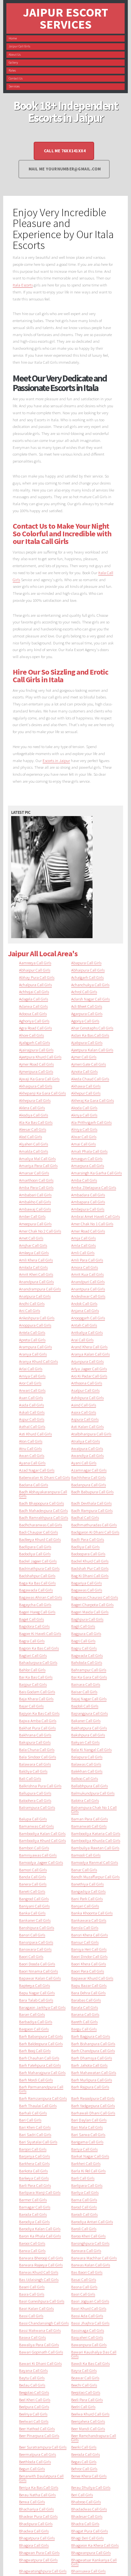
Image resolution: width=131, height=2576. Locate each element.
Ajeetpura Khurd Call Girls (40, 1057)
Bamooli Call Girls (86, 1855)
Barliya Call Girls (85, 2192)
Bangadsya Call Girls (88, 1891)
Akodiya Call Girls (34, 1115)
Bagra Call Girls (32, 1641)
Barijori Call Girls (33, 2149)
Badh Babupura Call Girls (92, 1492)
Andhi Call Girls (32, 1303)
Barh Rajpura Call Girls (90, 2087)
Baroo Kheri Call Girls (88, 2236)
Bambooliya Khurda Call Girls (96, 1840)
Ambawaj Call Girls (35, 1209)
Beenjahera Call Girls (88, 2421)
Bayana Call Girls (33, 2370)
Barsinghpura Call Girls (90, 2243)
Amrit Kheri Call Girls (36, 1274)
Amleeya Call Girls (34, 1253)
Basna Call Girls (84, 2287)
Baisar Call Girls (84, 1692)
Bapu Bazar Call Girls (89, 1985)
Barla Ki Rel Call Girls (88, 2171)
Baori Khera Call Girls (89, 1964)
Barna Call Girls (84, 2200)
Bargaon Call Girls (34, 2029)
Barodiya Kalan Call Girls (40, 2229)
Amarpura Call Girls (88, 1165)
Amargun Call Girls (87, 1158)
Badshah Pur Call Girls (90, 1568)
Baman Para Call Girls (90, 1819)
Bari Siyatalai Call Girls (38, 2142)
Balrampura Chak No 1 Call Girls (94, 1809)
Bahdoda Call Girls (87, 1662)
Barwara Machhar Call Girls (94, 2258)
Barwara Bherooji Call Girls (41, 2258)
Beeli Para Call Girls (87, 2400)
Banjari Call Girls (85, 1906)
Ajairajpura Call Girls (36, 1050)
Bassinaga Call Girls (88, 2330)
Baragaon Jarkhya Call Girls (42, 2007)
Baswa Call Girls (32, 2337)
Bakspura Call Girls (35, 1742)
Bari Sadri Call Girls (35, 2134)
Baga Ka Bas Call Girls (37, 1583)
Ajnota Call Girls (84, 1071)
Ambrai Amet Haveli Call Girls (96, 1216)
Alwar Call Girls (84, 1137)
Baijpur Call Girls (33, 1684)
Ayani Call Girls (84, 1463)
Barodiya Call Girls (34, 2222)
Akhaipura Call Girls (36, 1086)
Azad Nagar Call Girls (37, 1470)
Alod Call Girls (31, 1137)
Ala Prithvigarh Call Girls (91, 1122)
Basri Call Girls (83, 2294)
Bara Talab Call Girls (36, 2000)
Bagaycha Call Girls (35, 1604)
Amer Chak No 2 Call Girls (40, 1231)
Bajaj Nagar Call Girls (89, 1699)
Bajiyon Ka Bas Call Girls (39, 1713)
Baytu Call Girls (32, 2378)
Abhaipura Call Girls (88, 970)
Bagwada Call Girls (87, 1655)
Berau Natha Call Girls (37, 2495)
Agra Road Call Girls (35, 1028)
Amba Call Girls (84, 1180)
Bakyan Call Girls (85, 1742)
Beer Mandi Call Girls (88, 2428)
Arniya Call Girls (32, 1376)
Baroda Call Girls (33, 2214)
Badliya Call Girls (85, 1547)
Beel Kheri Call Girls (35, 2400)
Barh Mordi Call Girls (36, 2080)
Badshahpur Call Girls (37, 1576)
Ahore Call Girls (31, 1035)
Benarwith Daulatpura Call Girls (41, 2478)
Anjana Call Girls (85, 1310)
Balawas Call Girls (86, 1764)
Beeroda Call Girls (86, 2454)
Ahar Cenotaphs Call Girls (92, 1028)
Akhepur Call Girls (86, 1093)
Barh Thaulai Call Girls (38, 2105)
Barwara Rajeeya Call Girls (41, 2265)
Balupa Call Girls (33, 1819)
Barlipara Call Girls (87, 2185)
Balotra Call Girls (85, 1800)
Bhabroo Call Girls (86, 2502)
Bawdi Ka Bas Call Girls (90, 2363)
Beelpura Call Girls (34, 2407)
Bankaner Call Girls (35, 1920)
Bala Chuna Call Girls (37, 1749)
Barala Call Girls (85, 2007)
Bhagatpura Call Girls (37, 2538)
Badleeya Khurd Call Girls (40, 1539)
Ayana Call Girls (32, 1463)
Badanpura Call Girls (89, 1485)
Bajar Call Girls (31, 1706)
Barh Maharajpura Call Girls (42, 2072)
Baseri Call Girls (32, 2287)
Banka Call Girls (32, 1913)
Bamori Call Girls (33, 1870)
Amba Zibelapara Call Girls (94, 1187)
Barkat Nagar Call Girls (90, 2156)
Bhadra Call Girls (85, 2524)
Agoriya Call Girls (85, 1021)
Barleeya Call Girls (34, 2178)
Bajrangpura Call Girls (90, 1713)
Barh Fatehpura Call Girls (40, 2065)
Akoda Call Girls (84, 1108)
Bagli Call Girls (83, 1626)
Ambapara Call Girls (88, 1202)
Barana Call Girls (85, 2014)
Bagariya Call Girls (86, 1583)
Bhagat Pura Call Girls (90, 2531)
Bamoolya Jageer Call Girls (41, 1862)
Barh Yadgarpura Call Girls (93, 2105)
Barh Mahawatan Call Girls (94, 2072)
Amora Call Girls (85, 1267)
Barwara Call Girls (86, 2250)
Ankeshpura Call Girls (37, 1318)
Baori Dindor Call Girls (89, 1956)
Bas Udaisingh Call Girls (39, 2279)
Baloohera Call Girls (35, 1800)
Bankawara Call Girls (89, 1920)
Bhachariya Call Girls (36, 2509)
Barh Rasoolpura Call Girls (93, 2098)
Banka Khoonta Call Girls (92, 1913)
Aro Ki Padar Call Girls (89, 1376)
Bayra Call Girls (84, 2370)
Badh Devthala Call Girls (91, 1503)
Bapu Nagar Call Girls (37, 1993)
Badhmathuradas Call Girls (94, 1525)
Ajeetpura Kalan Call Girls (92, 1050)
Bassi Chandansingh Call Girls (44, 2323)
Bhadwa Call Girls (34, 2531)
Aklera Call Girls (32, 1108)
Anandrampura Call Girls (40, 1289)
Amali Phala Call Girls (89, 1151)
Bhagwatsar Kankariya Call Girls (94, 2562)
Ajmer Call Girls (84, 1057)
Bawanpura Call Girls (89, 2345)
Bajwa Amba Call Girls (38, 1721)
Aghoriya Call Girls (34, 1021)
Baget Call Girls (31, 1619)
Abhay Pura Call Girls (37, 977)
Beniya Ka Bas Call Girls (39, 2487)
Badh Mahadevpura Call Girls (43, 1510)
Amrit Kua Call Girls (87, 1274)
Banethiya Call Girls (87, 1884)
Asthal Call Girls (32, 1426)
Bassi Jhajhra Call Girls (90, 2323)
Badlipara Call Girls (35, 1547)
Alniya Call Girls (84, 1129)
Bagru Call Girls (84, 1648)
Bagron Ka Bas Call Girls (39, 1648)
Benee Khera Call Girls (89, 2476)
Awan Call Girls (32, 1455)
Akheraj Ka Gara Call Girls (93, 1100)
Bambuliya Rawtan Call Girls (95, 1848)
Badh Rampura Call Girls (92, 1510)
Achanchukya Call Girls (90, 985)
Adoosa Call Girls (33, 1013)
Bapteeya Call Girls (34, 1985)
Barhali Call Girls (33, 2113)
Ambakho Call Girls (35, 1202)
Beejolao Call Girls (86, 2392)
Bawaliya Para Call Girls (39, 2345)
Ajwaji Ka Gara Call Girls (39, 1079)
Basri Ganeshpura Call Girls (42, 2301)
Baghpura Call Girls (87, 1619)
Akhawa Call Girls (86, 1086)
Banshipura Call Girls (37, 1927)
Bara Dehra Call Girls (88, 1993)
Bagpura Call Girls (86, 1633)
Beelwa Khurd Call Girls (90, 2414)
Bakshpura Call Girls (88, 1735)
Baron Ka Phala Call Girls (40, 2236)
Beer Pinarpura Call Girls (39, 2435)
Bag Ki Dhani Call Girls (90, 1576)
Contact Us (16, 78)
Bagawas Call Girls (87, 1590)
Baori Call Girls (31, 1956)
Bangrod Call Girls (34, 1899)
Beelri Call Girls (83, 2407)
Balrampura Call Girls (37, 1807)
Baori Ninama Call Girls (38, 1971)
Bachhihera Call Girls (88, 1477)
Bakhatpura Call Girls (89, 1728)
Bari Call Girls (30, 2120)
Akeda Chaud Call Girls (90, 1079)
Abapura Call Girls (86, 963)
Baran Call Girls (32, 2014)
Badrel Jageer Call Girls (38, 1561)
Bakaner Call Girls (86, 1721)
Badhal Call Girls (85, 1517)
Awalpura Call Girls (87, 1448)
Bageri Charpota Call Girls (92, 1604)
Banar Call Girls (84, 1870)
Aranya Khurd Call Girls (38, 1361)
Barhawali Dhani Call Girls (93, 2113)
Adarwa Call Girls (33, 1006)
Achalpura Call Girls (35, 985)
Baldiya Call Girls (33, 1771)
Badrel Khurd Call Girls (90, 1561)
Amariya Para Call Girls (38, 1165)
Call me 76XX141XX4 (65, 151)
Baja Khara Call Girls (36, 1699)
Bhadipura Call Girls (36, 2524)
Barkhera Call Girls (34, 2163)
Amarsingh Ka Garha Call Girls (97, 1173)
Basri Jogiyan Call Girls (90, 2301)
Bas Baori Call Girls (87, 2272)
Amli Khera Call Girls (36, 1260)
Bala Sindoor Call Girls (38, 1757)
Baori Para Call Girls (88, 1971)
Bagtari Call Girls (33, 1655)
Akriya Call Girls (84, 1115)
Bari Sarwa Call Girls (88, 2134)
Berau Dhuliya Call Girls (91, 2487)
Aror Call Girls (30, 1383)
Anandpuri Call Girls (88, 1281)
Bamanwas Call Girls (36, 1826)
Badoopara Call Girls (88, 1554)
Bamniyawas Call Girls (38, 1855)
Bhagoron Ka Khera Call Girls (95, 2545)
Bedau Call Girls (32, 2385)
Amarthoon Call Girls (36, 1180)
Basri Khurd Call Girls (89, 2308)
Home (13, 38)
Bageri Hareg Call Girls (37, 1612)
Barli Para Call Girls (35, 2185)
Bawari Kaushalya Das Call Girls (94, 2354)
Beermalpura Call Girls (38, 2454)
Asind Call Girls (84, 1405)
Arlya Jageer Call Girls (89, 1369)
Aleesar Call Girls (33, 1129)
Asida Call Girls (31, 1405)
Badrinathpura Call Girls (39, 1568)
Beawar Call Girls (85, 2378)
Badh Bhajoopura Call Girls (41, 1503)
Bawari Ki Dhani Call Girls (40, 2363)
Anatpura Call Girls (35, 1296)
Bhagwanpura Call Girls (91, 2552)
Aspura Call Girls (85, 1419)
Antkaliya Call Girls (87, 1332)
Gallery (13, 62)
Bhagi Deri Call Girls (87, 2538)
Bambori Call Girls (34, 1848)
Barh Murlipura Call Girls (92, 2080)
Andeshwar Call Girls (88, 1296)
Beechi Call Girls (84, 2385)
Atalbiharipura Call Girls (91, 1434)
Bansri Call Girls (32, 1935)
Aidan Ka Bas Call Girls (90, 1035)
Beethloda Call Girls (35, 2462)
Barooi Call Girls (32, 2243)
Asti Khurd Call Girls (35, 1434)
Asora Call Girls (84, 1412)
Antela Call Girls (32, 1332)
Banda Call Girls (32, 1877)
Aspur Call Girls (32, 1419)
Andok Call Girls (84, 1303)
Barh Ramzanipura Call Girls (43, 2098)
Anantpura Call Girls (88, 1289)
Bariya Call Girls (84, 2149)
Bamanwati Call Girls (89, 1826)
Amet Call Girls (31, 1238)
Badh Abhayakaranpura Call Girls (43, 1494)
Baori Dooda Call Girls (37, 1964)
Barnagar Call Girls (35, 2207)
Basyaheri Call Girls (87, 2337)
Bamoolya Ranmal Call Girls (95, 1862)
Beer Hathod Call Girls (37, 2428)
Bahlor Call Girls (32, 1670)
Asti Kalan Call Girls (87, 1426)
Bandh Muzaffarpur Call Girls (95, 1877)
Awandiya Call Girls (87, 1455)
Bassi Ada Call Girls (87, 2316)
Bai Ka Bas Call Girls (36, 1677)
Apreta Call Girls (32, 1340)
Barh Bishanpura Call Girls (93, 2044)
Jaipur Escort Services (65, 18)
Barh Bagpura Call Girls (91, 2036)
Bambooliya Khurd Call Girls (42, 1840)
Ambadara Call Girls (88, 1195)
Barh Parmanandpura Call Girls (41, 2089)
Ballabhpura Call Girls (90, 1786)
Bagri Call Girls (83, 1641)
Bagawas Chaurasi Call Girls (95, 1597)
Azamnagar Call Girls (89, 1470)
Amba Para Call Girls (36, 1187)
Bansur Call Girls (85, 1942)
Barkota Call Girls (33, 2171)
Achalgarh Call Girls (87, 977)
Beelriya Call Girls (33, 2414)
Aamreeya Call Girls (35, 963)
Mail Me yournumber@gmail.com (65, 169)
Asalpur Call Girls (85, 1390)
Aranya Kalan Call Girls (90, 1354)
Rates (12, 70)
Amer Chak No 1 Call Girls (92, 1224)
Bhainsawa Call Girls (88, 2571)
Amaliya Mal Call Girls (37, 1158)
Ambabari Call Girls (35, 1195)
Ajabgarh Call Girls (34, 1042)
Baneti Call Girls (32, 1891)
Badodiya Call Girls (35, 1554)
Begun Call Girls (32, 2469)
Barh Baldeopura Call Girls (41, 2044)
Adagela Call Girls (34, 999)
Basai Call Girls (84, 2279)
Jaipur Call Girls (19, 46)
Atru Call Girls (30, 1448)
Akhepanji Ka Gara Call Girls (42, 1093)
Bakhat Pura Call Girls (37, 1728)
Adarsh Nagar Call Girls (90, 999)
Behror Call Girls (84, 2469)
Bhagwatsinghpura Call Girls (43, 2571)
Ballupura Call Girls (35, 1793)
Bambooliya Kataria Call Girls (96, 1833)
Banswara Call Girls (35, 1949)
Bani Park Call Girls (87, 1899)
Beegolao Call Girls (34, 2392)
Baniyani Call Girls (34, 1906)
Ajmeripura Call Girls (36, 1071)
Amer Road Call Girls (88, 1231)
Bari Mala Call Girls (87, 2127)
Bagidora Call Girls (34, 1626)
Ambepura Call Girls (88, 1209)
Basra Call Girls (32, 2294)
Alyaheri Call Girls (34, 1144)
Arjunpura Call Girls (87, 1361)
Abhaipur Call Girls (35, 970)
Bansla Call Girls (85, 1927)
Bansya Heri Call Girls (89, 1949)
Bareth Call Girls (84, 2022)
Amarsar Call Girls (34, 1173)
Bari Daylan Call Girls (89, 2120)
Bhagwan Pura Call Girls (39, 2552)
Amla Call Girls (83, 1245)
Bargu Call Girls (84, 2029)
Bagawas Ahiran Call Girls (41, 1597)
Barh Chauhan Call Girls (39, 2058)
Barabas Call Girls (86, 2000)
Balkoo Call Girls (85, 1778)
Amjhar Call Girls (33, 1245)
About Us (15, 55)
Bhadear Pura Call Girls (38, 2516)
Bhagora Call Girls (34, 2545)
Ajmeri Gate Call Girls (89, 1064)
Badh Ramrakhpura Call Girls (44, 1517)
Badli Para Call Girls (88, 1539)
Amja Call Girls (83, 1238)
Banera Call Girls (33, 1884)
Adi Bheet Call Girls (87, 1006)
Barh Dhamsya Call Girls (92, 2058)
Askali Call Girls (32, 1412)
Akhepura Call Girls (35, 1100)
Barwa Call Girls (32, 2250)
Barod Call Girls (84, 2207)
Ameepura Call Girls (35, 1224)
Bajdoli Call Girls (85, 1706)
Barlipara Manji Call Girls (40, 2192)
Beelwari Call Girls (34, 2421)
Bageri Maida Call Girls (90, 1612)
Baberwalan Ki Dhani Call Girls (45, 1477)
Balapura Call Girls (87, 1757)
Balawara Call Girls (35, 1764)
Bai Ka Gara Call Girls (89, 1677)
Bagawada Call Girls (36, 1590)
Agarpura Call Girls (87, 1013)
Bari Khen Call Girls (35, 2127)
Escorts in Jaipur (56, 760)
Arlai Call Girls (31, 1369)
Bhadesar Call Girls (87, 2516)
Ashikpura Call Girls (87, 1398)
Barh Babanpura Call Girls (41, 2036)
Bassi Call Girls (31, 2316)
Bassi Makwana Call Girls (40, 2330)
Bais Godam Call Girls (37, 1692)
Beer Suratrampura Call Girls (43, 2447)
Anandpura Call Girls (36, 1281)
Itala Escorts (23, 285)
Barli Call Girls (83, 2178)
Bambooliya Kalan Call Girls (42, 1833)
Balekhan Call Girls (87, 1771)
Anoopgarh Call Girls (88, 1318)
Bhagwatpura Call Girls (38, 2560)
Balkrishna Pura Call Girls (40, 1786)
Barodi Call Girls (84, 2214)
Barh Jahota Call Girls (89, 2065)
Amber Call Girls (32, 1216)
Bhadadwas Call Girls (89, 2509)
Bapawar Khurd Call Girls (92, 1978)
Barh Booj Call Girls (35, 2050)
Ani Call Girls (30, 1310)
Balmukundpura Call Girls (93, 1793)
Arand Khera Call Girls (89, 1347)
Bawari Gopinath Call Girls (41, 2352)
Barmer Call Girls (33, 2200)
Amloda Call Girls (33, 1267)
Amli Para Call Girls (87, 1260)
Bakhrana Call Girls (35, 1735)
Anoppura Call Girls (35, 1325)
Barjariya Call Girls (34, 2156)
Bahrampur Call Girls (89, 1670)
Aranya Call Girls (33, 1354)
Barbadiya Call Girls (36, 2022)
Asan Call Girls (31, 1398)
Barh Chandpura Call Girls (93, 2050)
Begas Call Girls (84, 2462)
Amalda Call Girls (34, 1151)
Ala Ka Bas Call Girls (36, 1122)
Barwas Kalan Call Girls (91, 2265)
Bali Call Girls (30, 1778)
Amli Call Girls (83, 1253)
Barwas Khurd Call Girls (39, 2272)
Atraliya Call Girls (86, 1441)
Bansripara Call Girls (36, 1942)
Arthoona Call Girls (87, 1383)
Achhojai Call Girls (34, 992)
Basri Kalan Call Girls (36, 2308)
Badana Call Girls (34, 1485)
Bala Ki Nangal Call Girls (91, 1749)
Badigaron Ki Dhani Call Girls (95, 1532)
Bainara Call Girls (86, 1684)
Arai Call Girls (82, 1340)
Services (14, 86)
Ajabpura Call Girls (87, 1042)
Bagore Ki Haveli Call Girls (40, 1633)
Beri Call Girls (82, 2495)
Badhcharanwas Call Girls (41, 1525)
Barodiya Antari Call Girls (92, 2222)
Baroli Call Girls (84, 2229)
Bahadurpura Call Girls (38, 1662)
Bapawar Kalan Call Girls (40, 1978)
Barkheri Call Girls (86, 2163)
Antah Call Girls (84, 1325)
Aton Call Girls (31, 1441)
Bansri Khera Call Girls (90, 1935)
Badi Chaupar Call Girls (38, 1532)
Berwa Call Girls (32, 2502)
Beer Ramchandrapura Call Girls (94, 2438)
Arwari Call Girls (32, 1390)
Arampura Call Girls (35, 1347)
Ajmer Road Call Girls (36, 1064)
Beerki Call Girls (84, 2447)
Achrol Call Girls (84, 992)
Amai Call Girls (83, 1144)
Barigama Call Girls (87, 2142)
